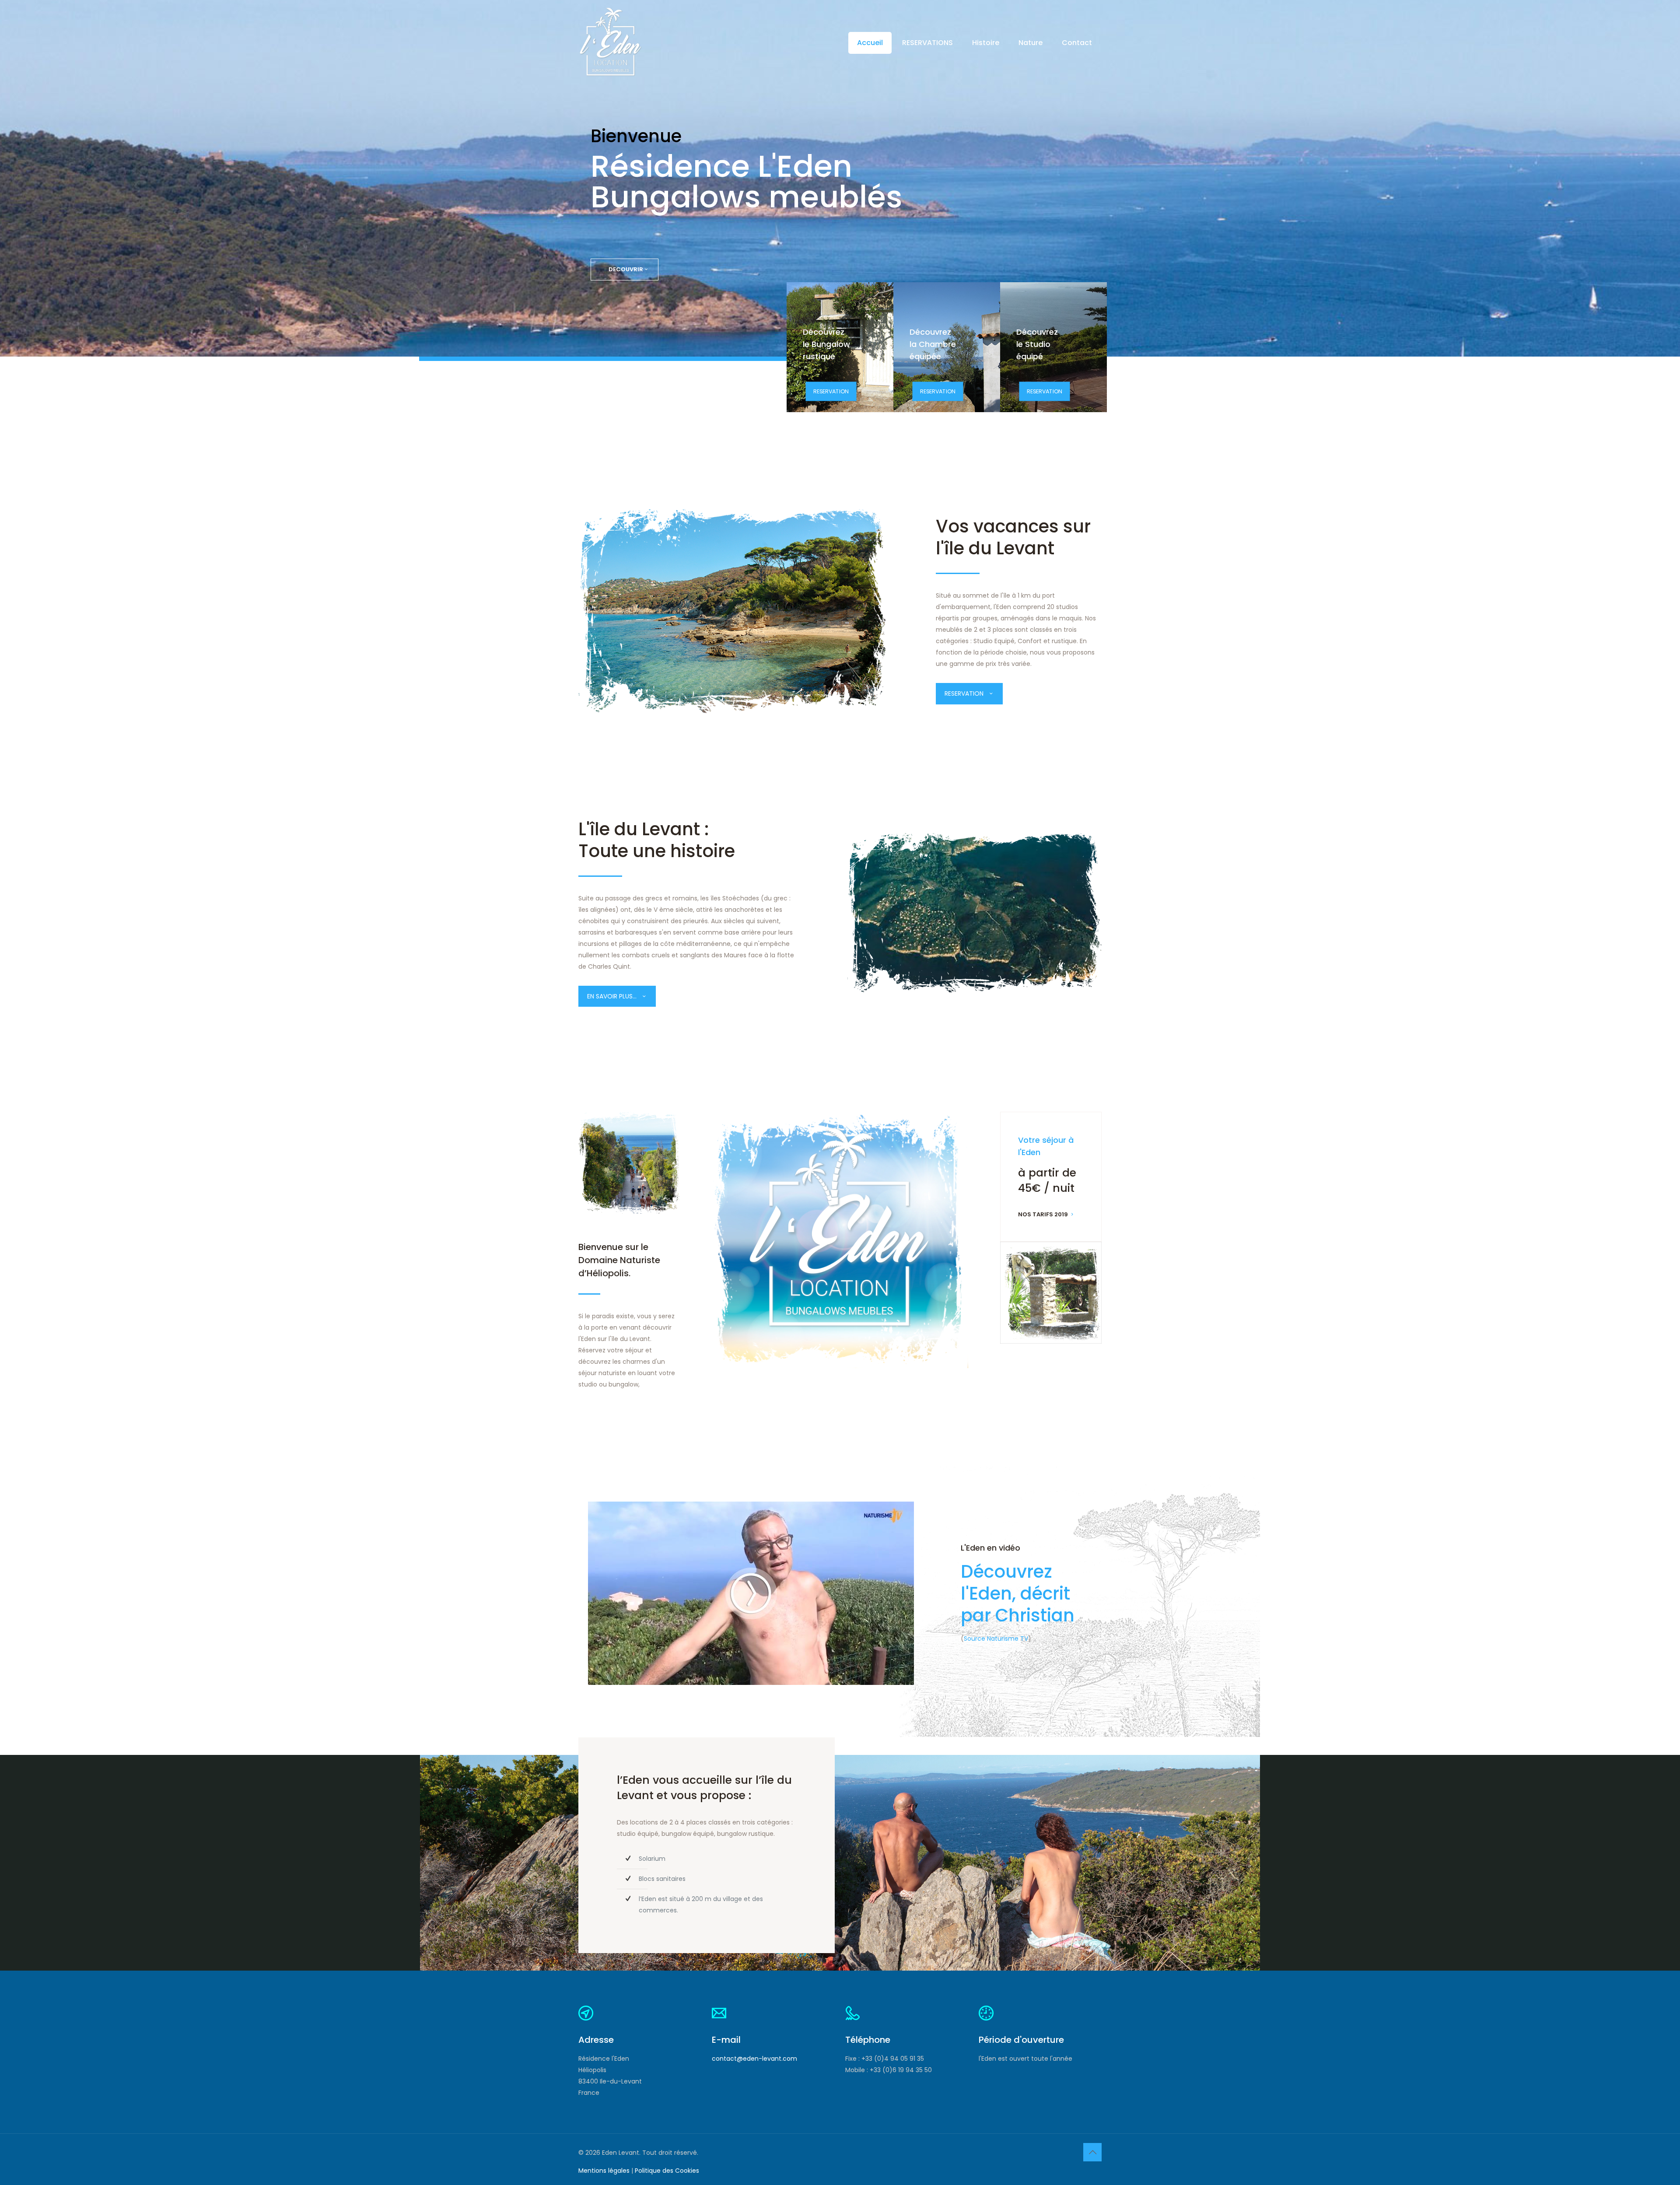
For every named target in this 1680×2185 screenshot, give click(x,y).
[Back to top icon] (1092, 2152)
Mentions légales (604, 2171)
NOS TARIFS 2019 (1043, 1214)
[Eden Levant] (610, 43)
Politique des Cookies (667, 2171)
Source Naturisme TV (996, 1639)
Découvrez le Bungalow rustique (826, 344)
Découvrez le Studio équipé (1037, 344)
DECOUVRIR (626, 269)
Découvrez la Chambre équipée (933, 344)
